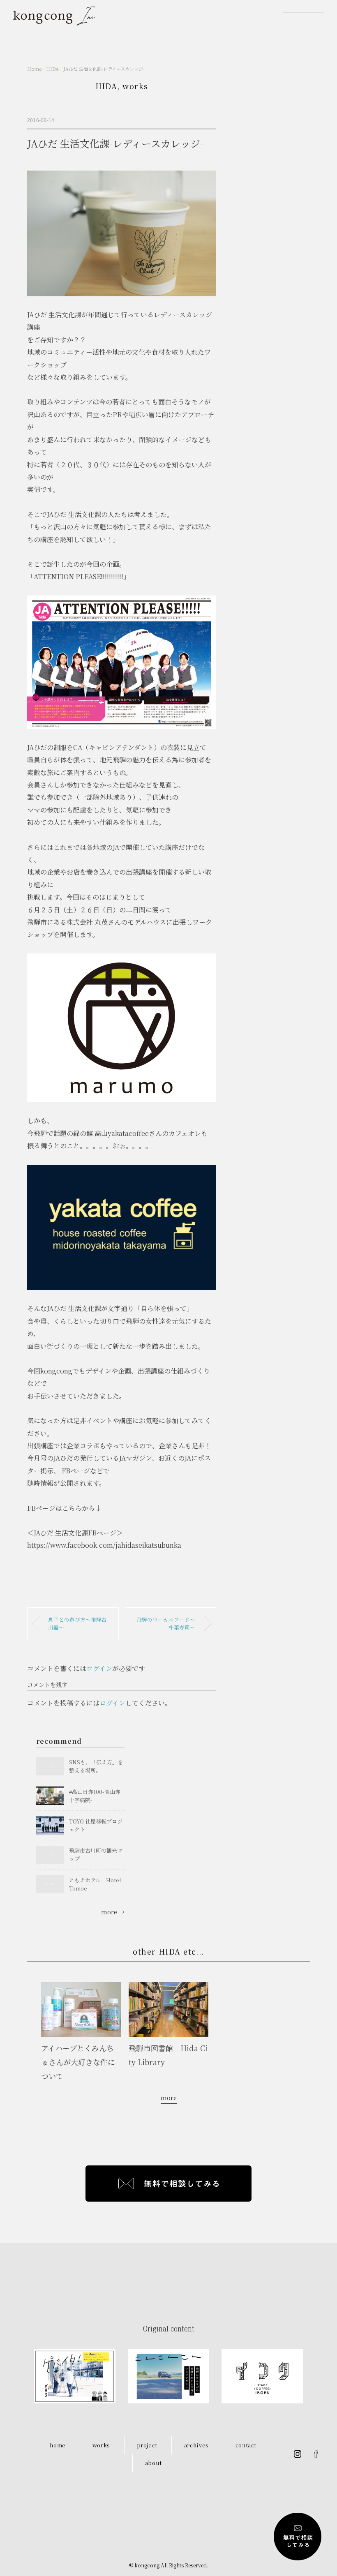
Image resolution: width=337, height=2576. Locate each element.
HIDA (106, 86)
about (153, 2463)
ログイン (99, 1668)
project (147, 2445)
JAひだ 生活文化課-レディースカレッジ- (104, 69)
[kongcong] (54, 16)
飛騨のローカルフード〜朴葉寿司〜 (166, 1623)
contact (246, 2445)
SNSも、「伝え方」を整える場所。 (96, 1766)
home (58, 2445)
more (169, 2098)
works (135, 86)
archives (196, 2445)
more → (113, 1912)
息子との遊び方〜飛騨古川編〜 (77, 1623)
